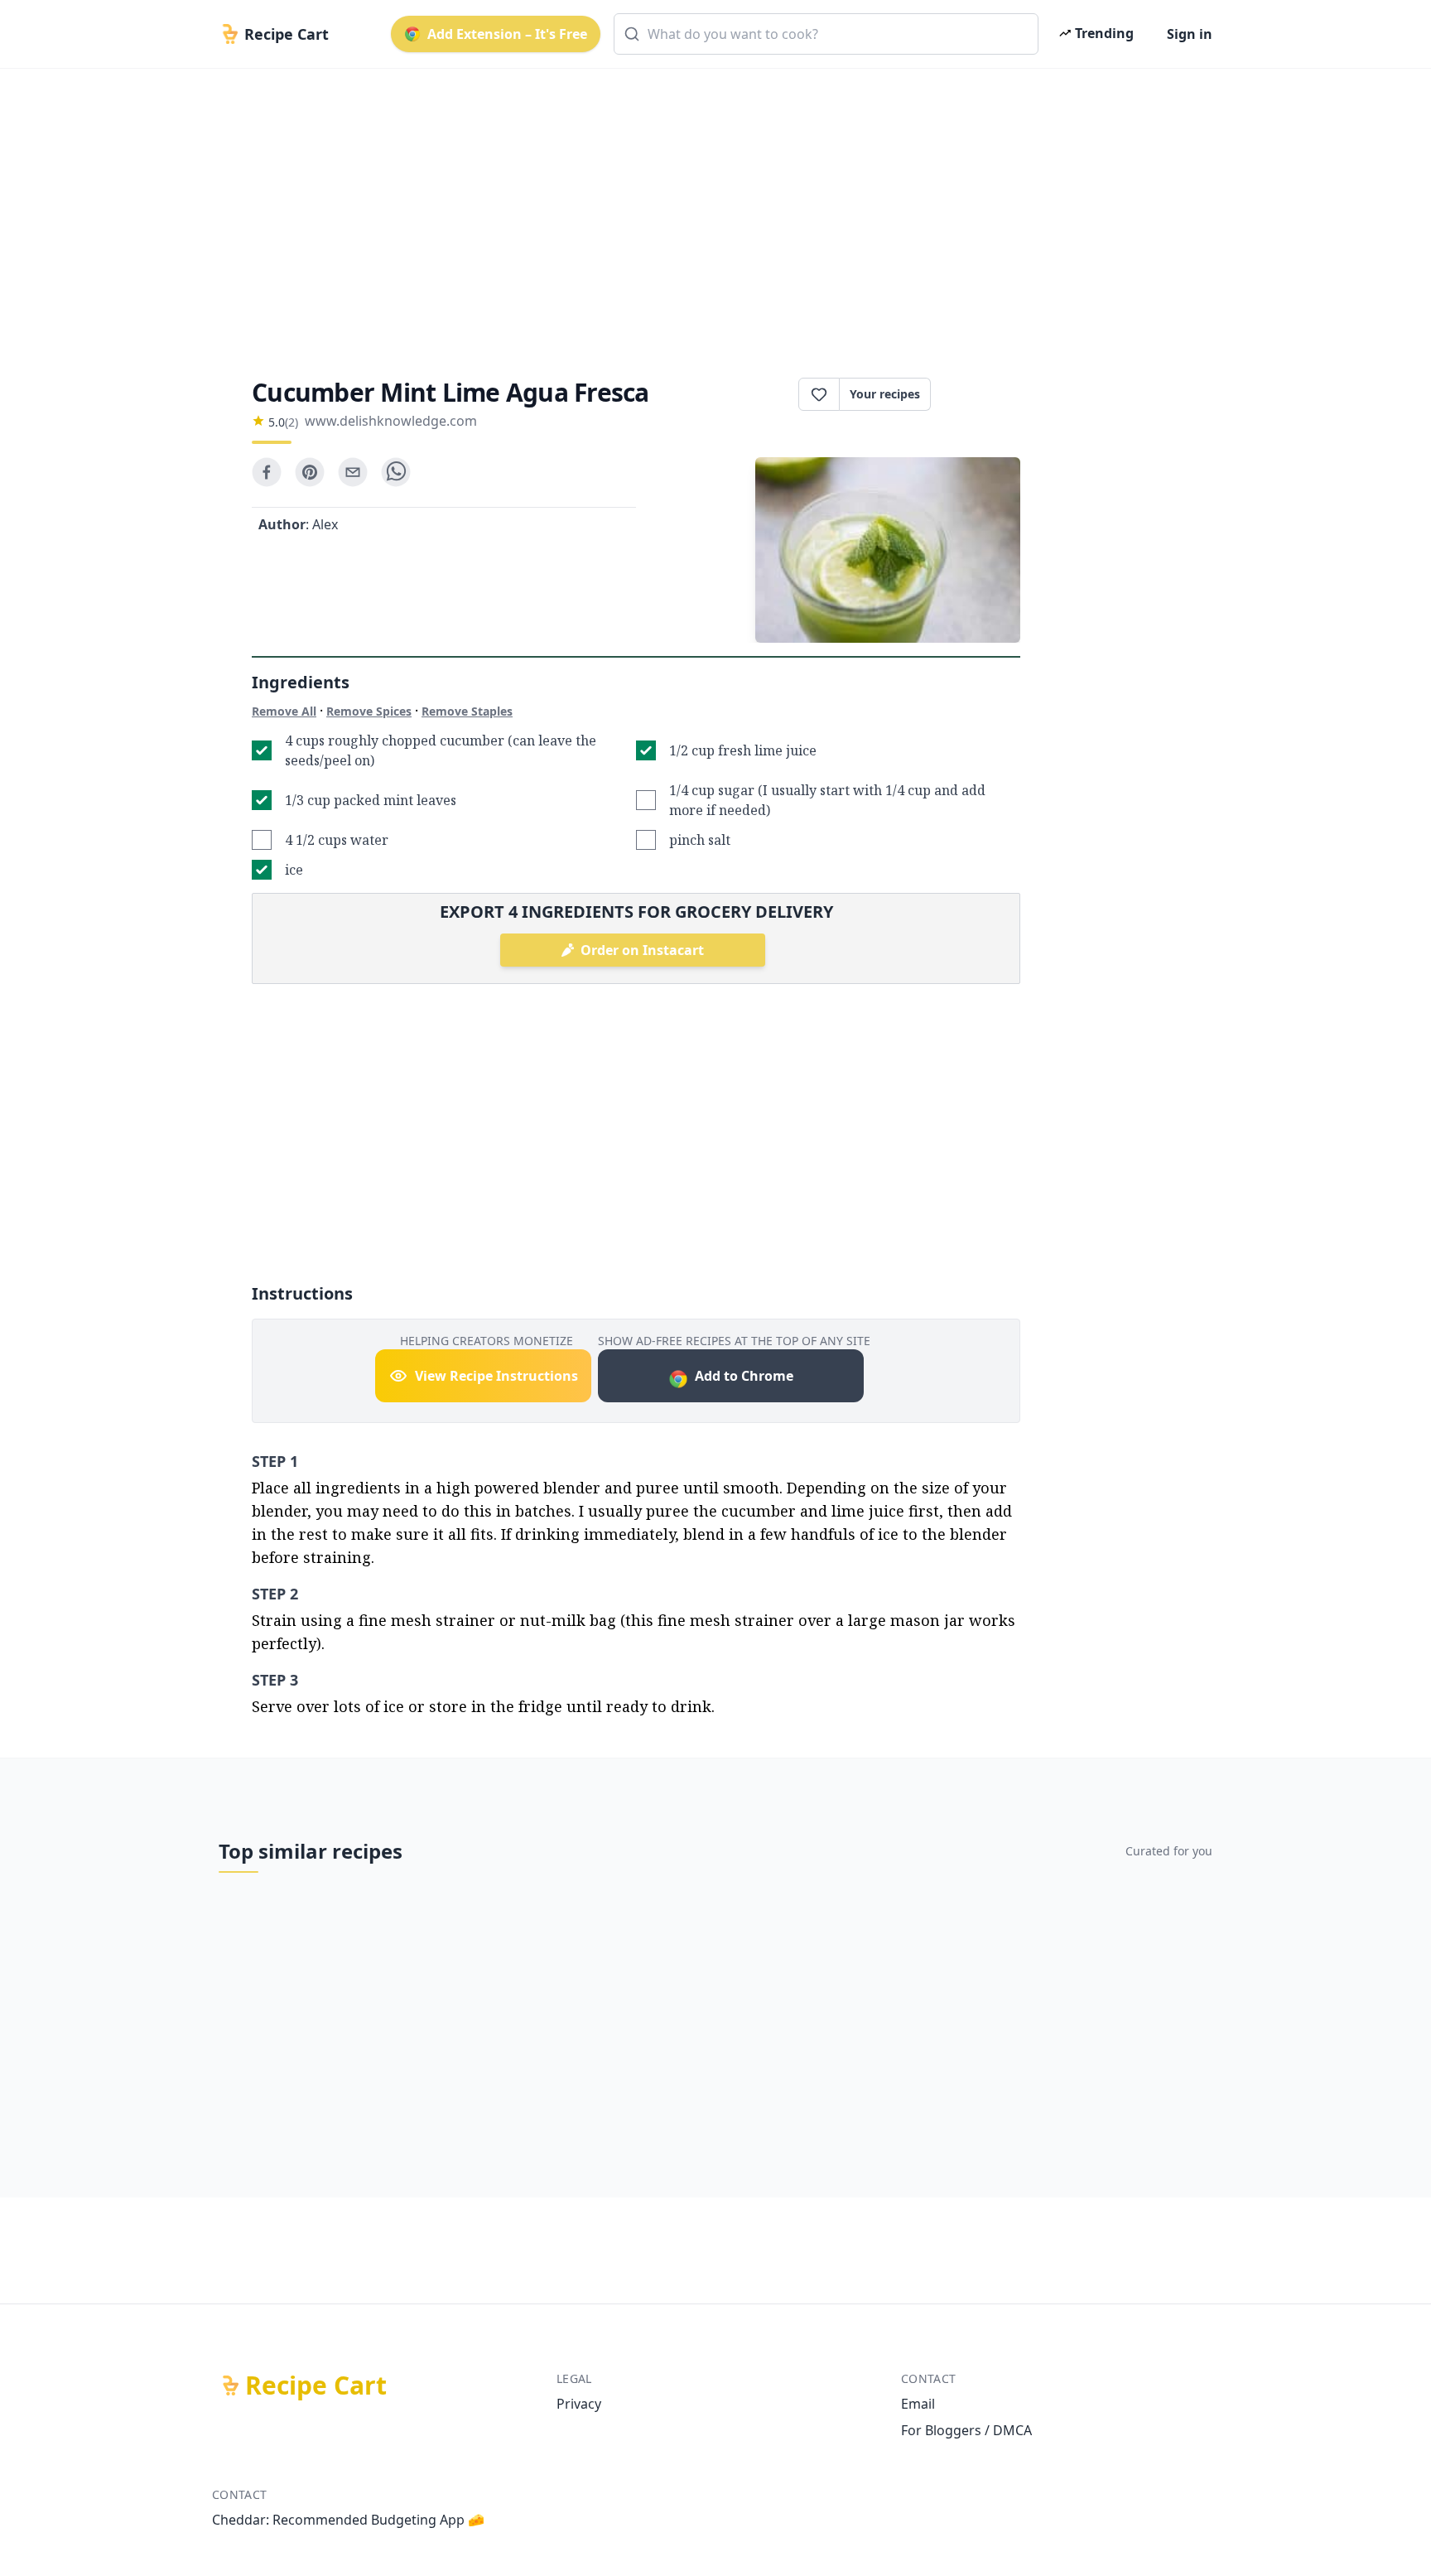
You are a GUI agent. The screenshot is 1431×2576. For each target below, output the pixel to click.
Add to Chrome (744, 1376)
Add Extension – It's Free (507, 34)
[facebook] (267, 472)
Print (984, 394)
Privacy (579, 2404)
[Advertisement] (709, 209)
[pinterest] (310, 472)
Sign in (1190, 34)
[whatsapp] (396, 472)
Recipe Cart (316, 2385)
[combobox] (826, 34)
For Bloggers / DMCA (966, 2430)
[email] (353, 472)
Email (918, 2404)
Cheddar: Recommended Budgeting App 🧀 (348, 2520)
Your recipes (885, 394)
